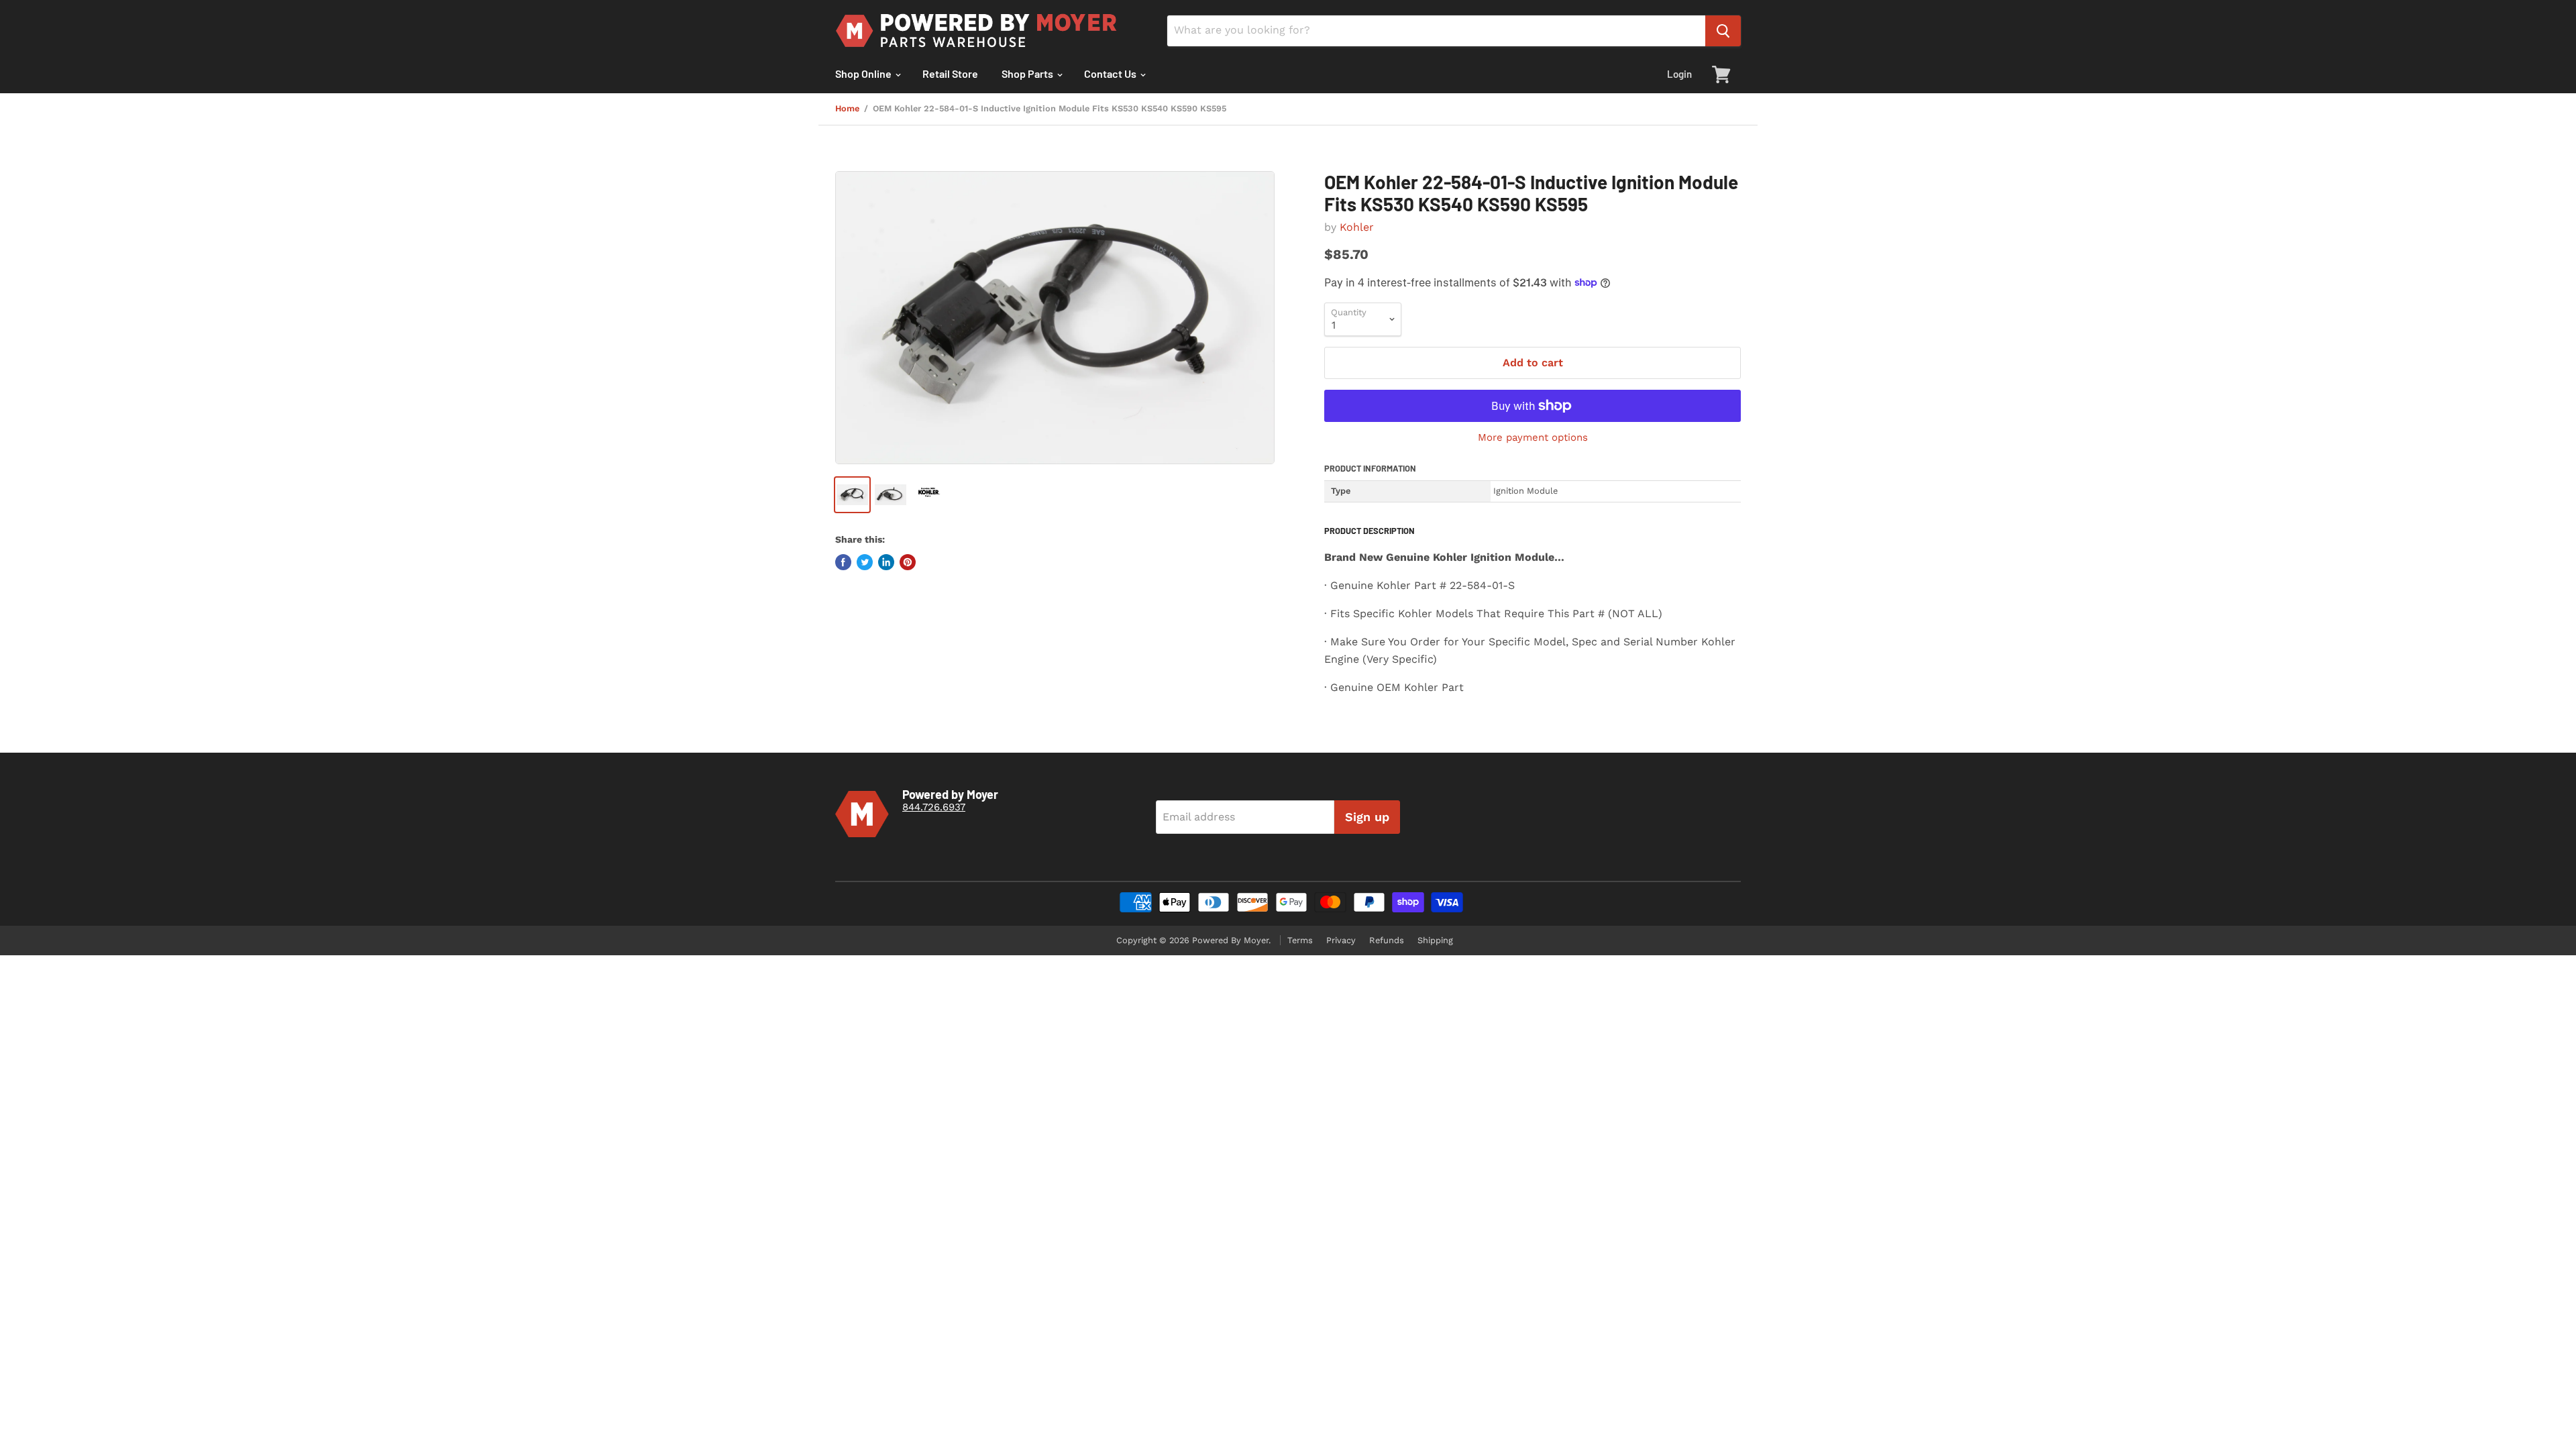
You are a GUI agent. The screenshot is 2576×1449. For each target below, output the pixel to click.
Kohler (1357, 227)
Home (847, 109)
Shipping (1435, 940)
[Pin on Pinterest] (908, 562)
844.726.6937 (934, 807)
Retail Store (950, 73)
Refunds (1387, 940)
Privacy (1341, 940)
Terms (1300, 940)
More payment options (1533, 438)
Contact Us (1111, 73)
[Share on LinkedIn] (886, 562)
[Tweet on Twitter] (865, 562)
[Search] (1723, 31)
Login (1679, 74)
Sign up (1367, 817)
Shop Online (864, 73)
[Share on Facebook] (843, 562)
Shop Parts (1028, 73)
